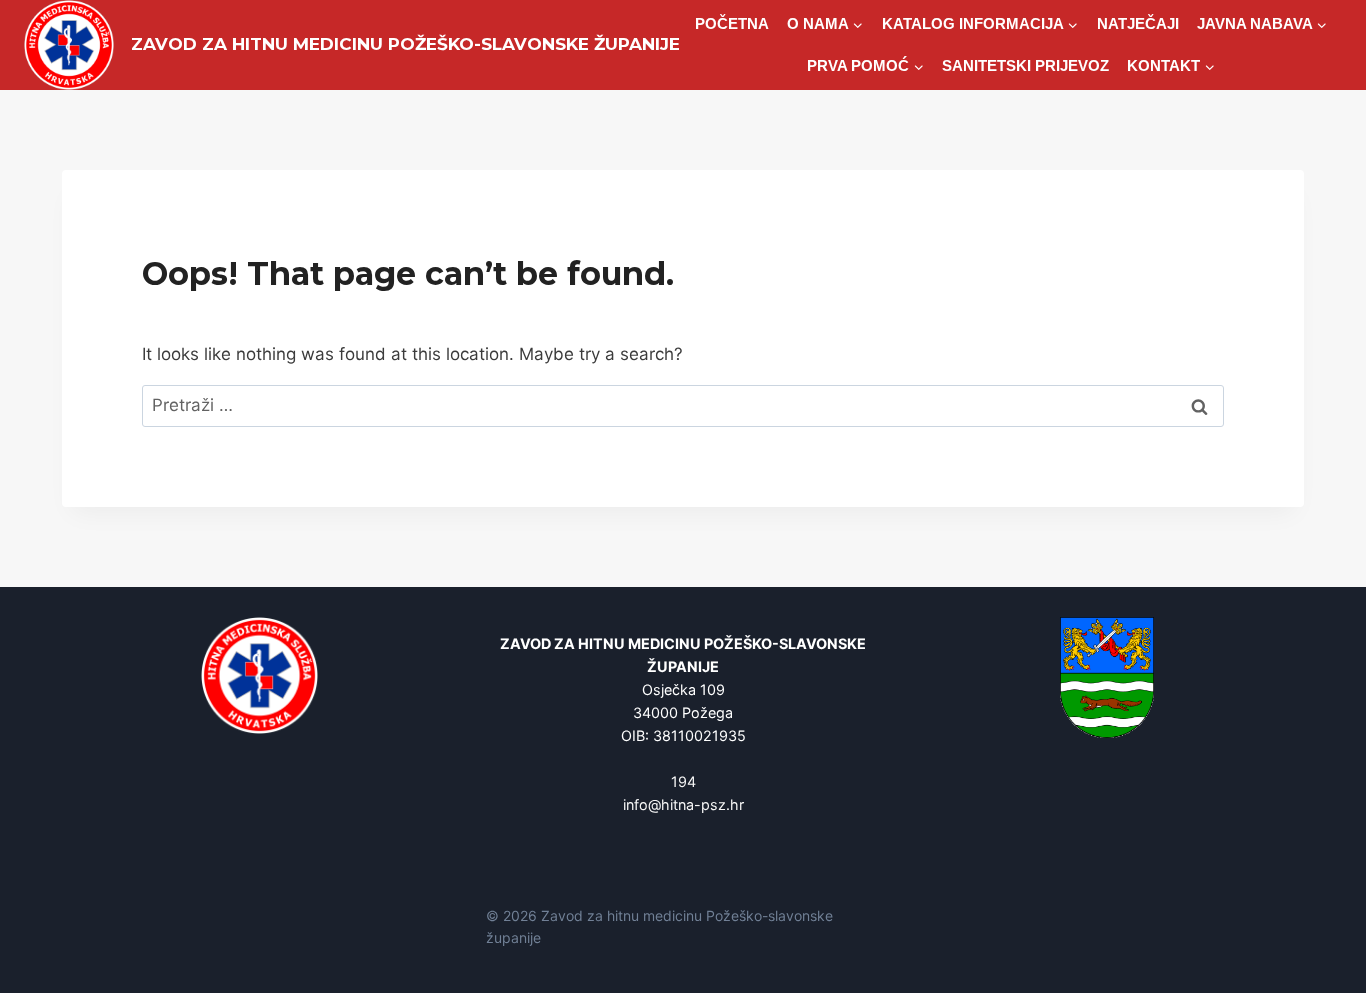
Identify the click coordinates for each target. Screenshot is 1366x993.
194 (683, 781)
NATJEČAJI (1138, 23)
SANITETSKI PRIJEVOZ (1025, 65)
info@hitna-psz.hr (683, 804)
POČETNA (732, 23)
